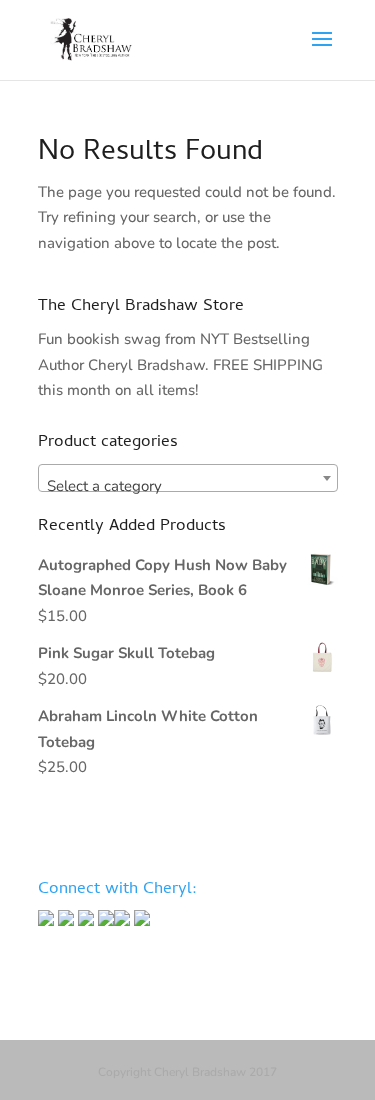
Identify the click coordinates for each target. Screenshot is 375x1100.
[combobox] (188, 478)
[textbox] (188, 486)
